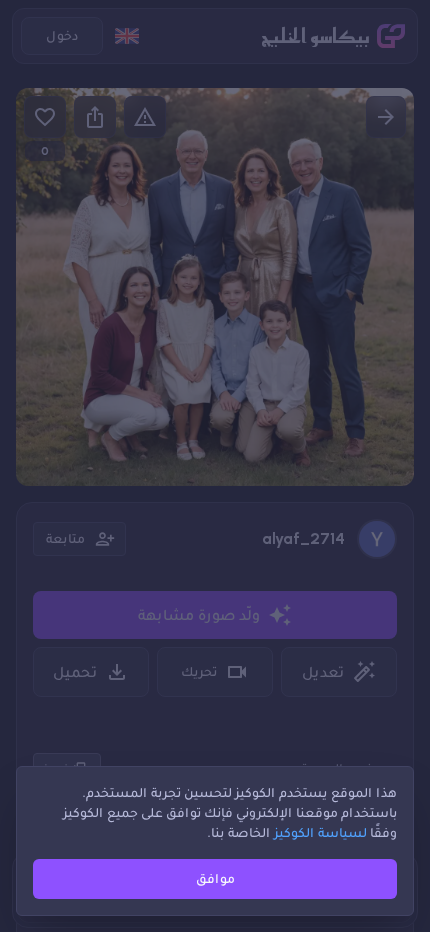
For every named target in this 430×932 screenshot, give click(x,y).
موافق (215, 878)
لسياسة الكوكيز (320, 832)
